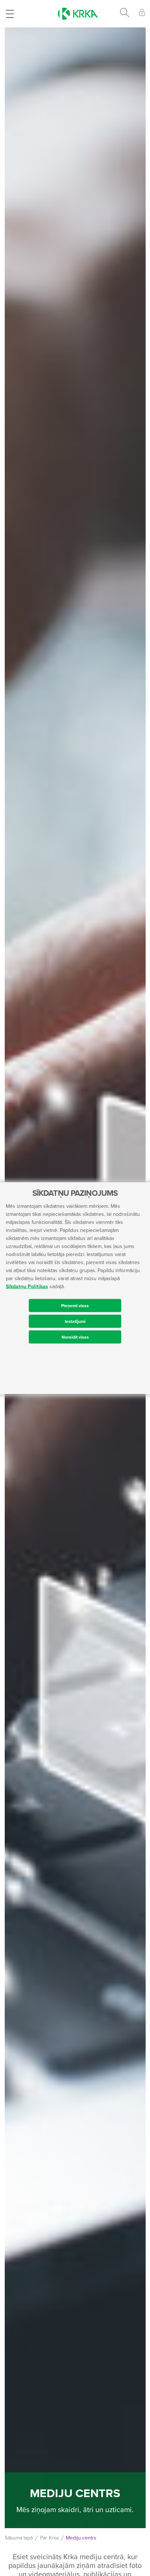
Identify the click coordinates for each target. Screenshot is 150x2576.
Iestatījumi (75, 1321)
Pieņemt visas (75, 1305)
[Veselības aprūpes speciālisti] (142, 14)
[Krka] (78, 14)
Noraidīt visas (75, 1337)
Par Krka (49, 2538)
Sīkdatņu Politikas (27, 1286)
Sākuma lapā (19, 2538)
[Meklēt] (125, 14)
